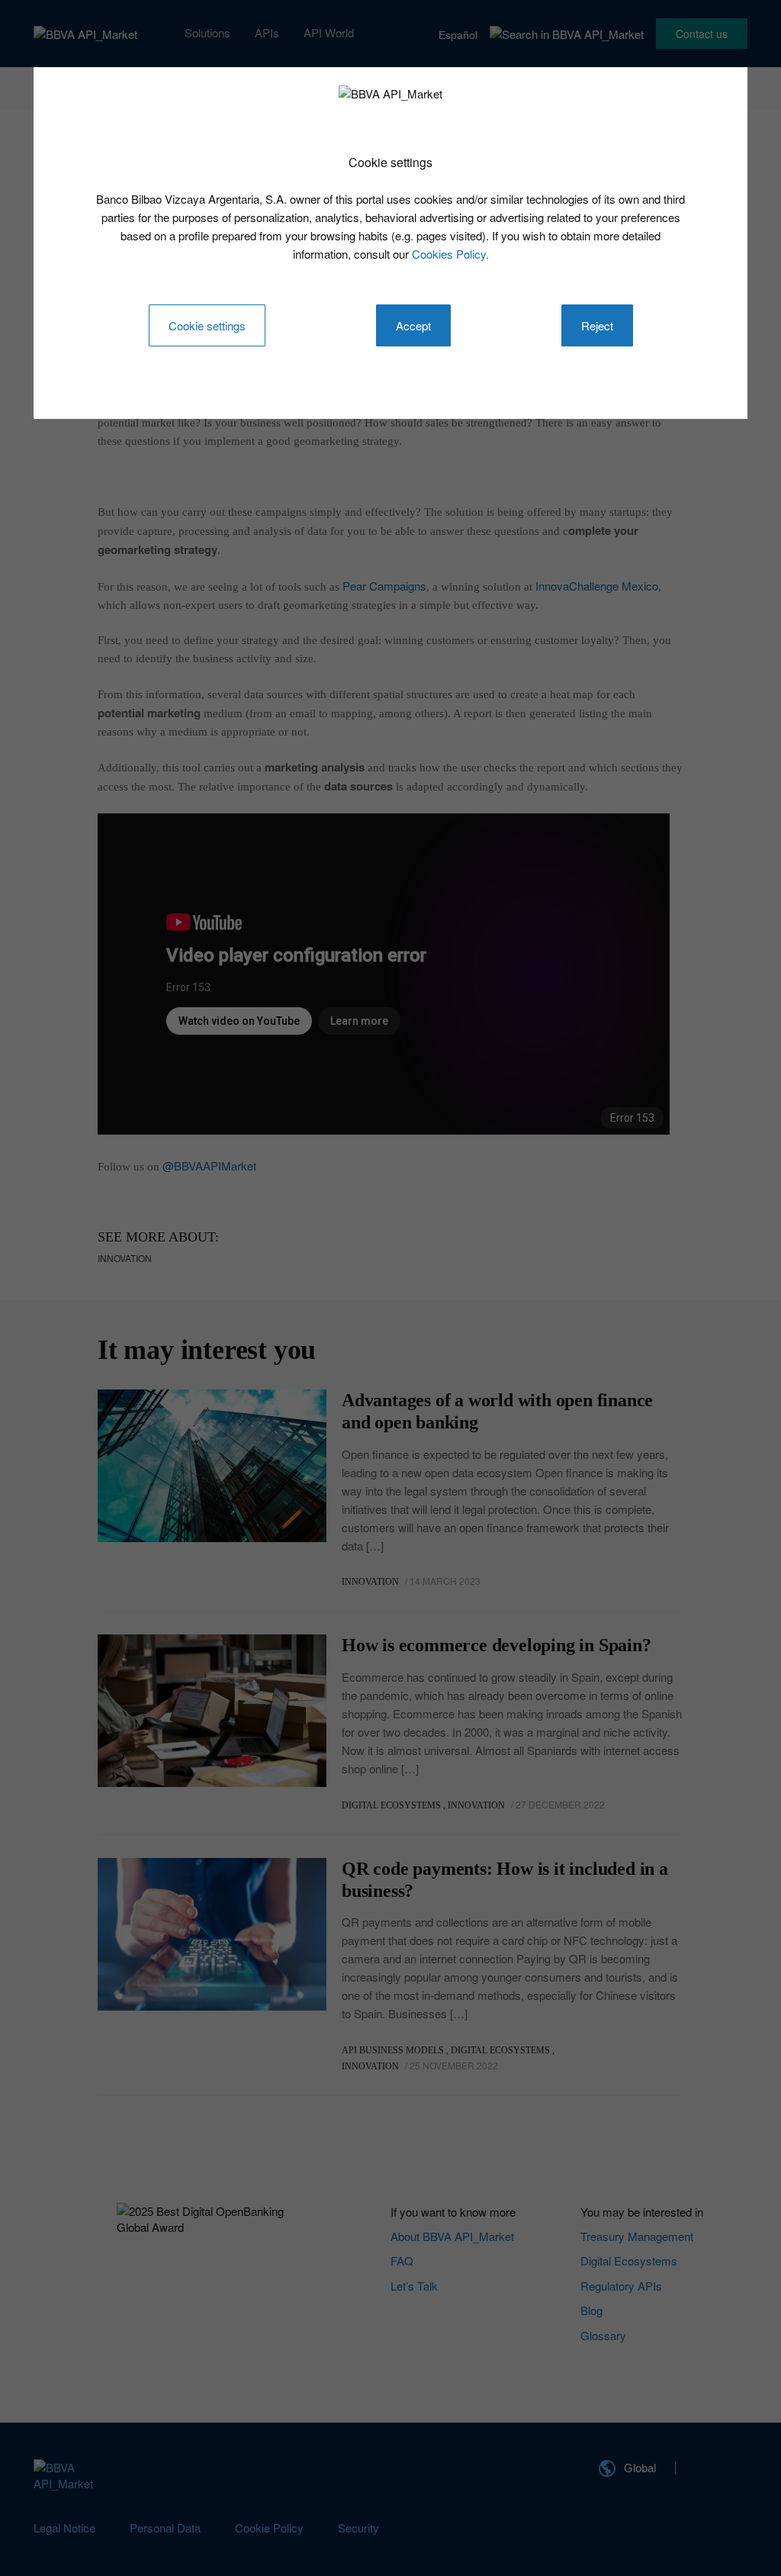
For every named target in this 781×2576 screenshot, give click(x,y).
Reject (597, 325)
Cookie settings (207, 325)
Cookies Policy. (450, 254)
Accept (413, 325)
